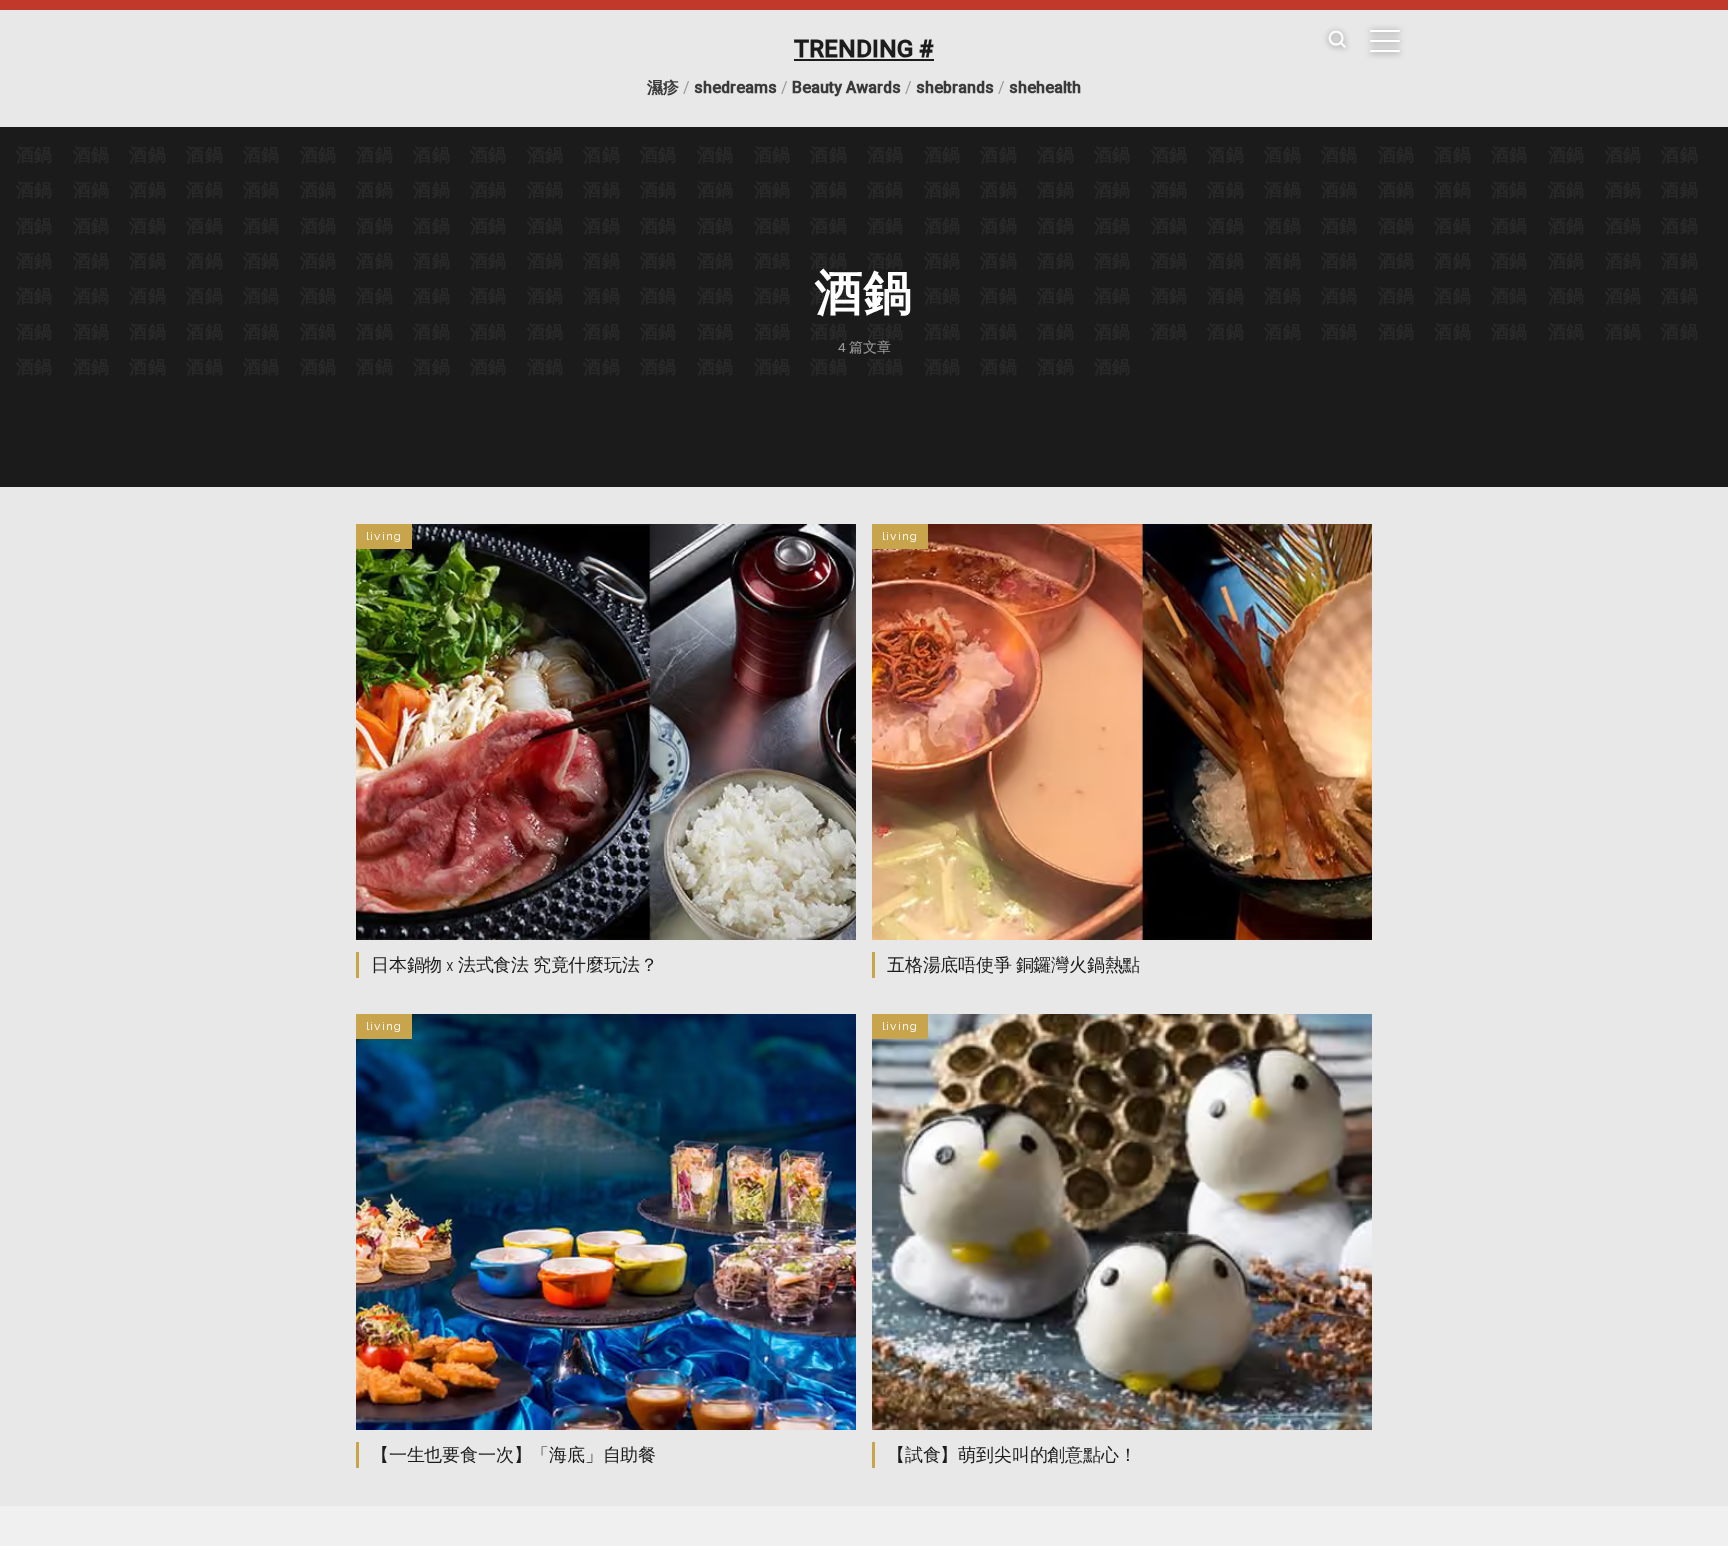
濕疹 (663, 87)
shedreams (735, 87)
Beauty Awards (846, 87)
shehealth (1045, 87)
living (384, 536)
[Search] (1337, 40)
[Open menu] (1385, 41)
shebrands (955, 87)
